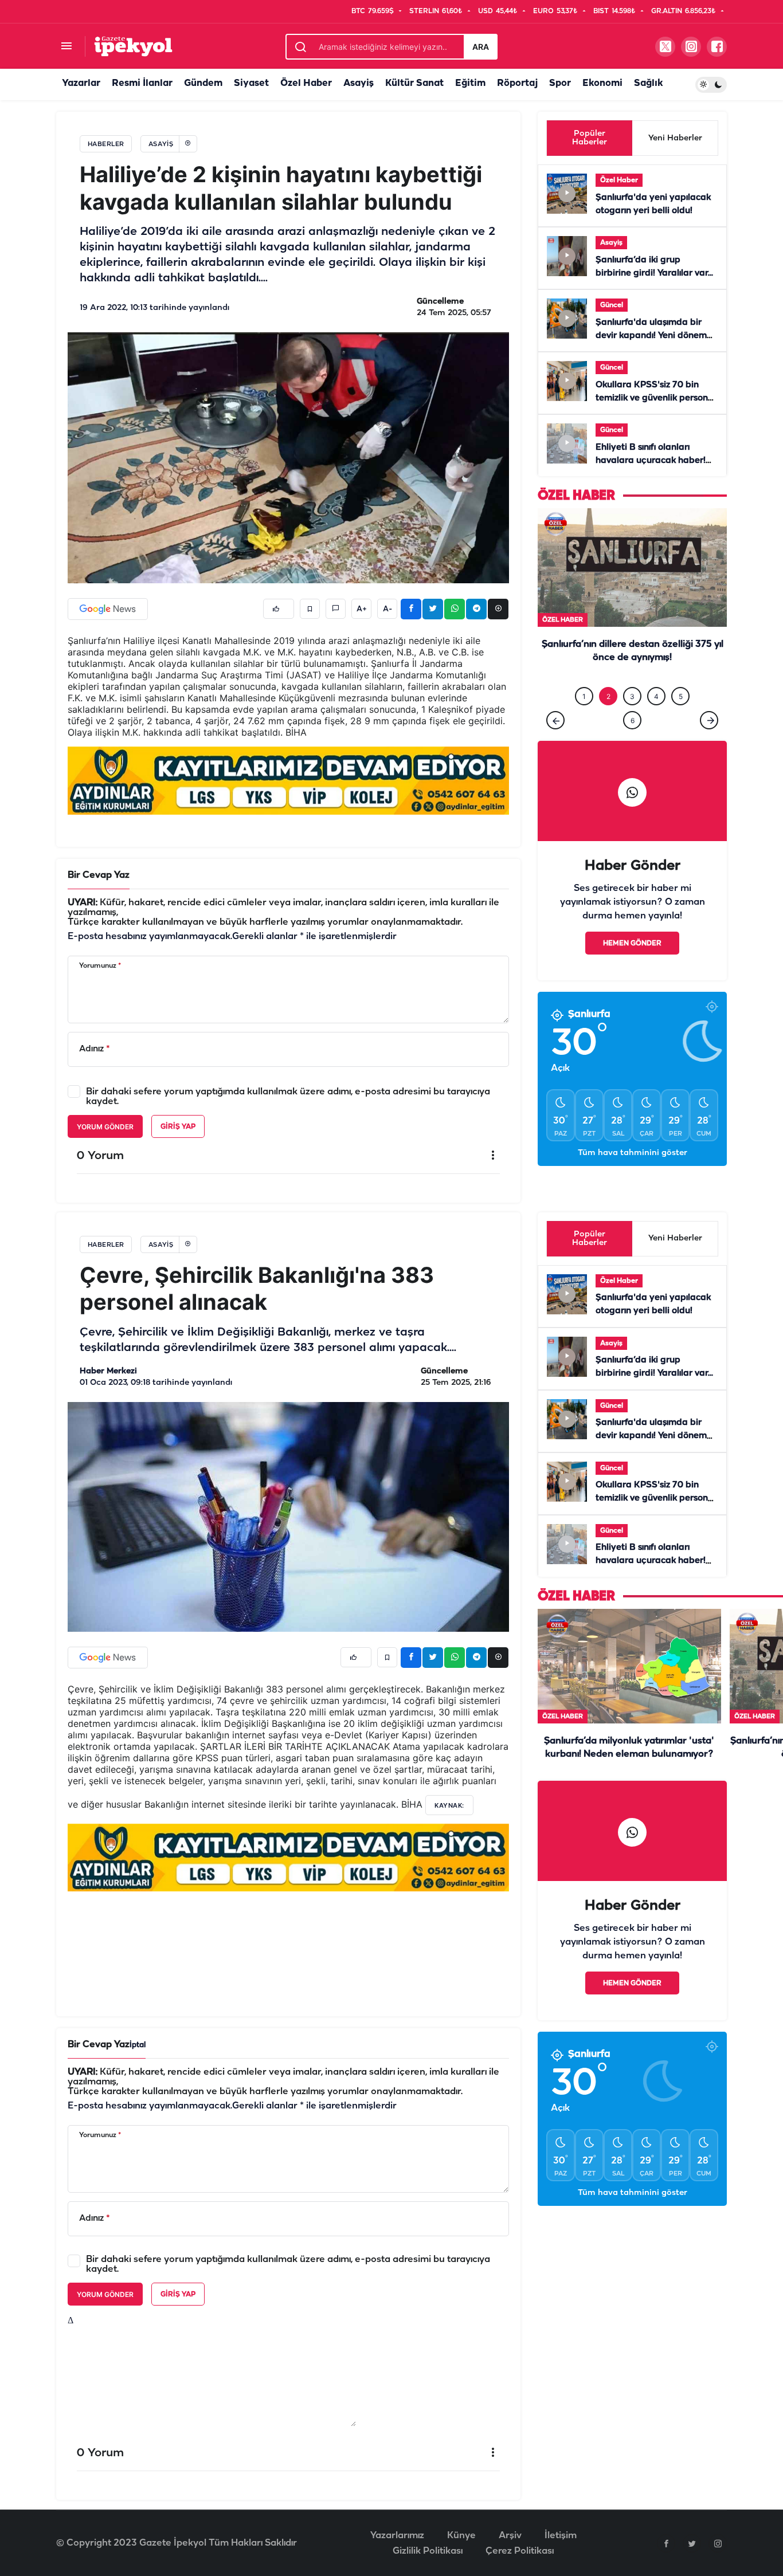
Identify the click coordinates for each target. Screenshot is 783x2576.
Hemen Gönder (632, 967)
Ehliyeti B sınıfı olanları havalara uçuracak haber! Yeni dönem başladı (651, 461)
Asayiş (359, 83)
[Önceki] (555, 744)
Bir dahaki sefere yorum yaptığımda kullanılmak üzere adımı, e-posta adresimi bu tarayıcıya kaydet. (288, 1097)
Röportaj (517, 83)
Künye (461, 2536)
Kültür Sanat (414, 83)
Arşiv (510, 2536)
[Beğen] (279, 609)
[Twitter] (692, 2543)
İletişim (561, 2536)
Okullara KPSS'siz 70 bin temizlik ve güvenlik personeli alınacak (657, 398)
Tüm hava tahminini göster (633, 1177)
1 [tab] (584, 720)
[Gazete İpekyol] (133, 46)
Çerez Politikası (520, 2551)
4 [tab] (656, 720)
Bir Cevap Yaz (99, 875)
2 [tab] (608, 720)
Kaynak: (449, 1805)
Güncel (612, 305)
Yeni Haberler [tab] (675, 138)
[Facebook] (666, 2543)
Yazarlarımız (397, 2536)
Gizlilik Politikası (428, 2551)
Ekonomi (602, 83)
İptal (138, 2045)
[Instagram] (718, 2543)
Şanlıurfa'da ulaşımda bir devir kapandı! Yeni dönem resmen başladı (651, 336)
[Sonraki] (709, 744)
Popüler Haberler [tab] (590, 138)
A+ (362, 609)
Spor (560, 83)
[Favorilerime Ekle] (310, 609)
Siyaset (251, 83)
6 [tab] (633, 744)
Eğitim (470, 83)
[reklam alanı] (288, 780)
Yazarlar (81, 83)
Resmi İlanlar (142, 83)
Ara (481, 47)
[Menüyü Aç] (66, 47)
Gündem (203, 83)
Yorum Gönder (105, 1127)
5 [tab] (681, 720)
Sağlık (648, 83)
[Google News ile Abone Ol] (108, 609)
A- (387, 609)
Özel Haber (306, 83)
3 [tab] (632, 720)
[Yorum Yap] (336, 609)
